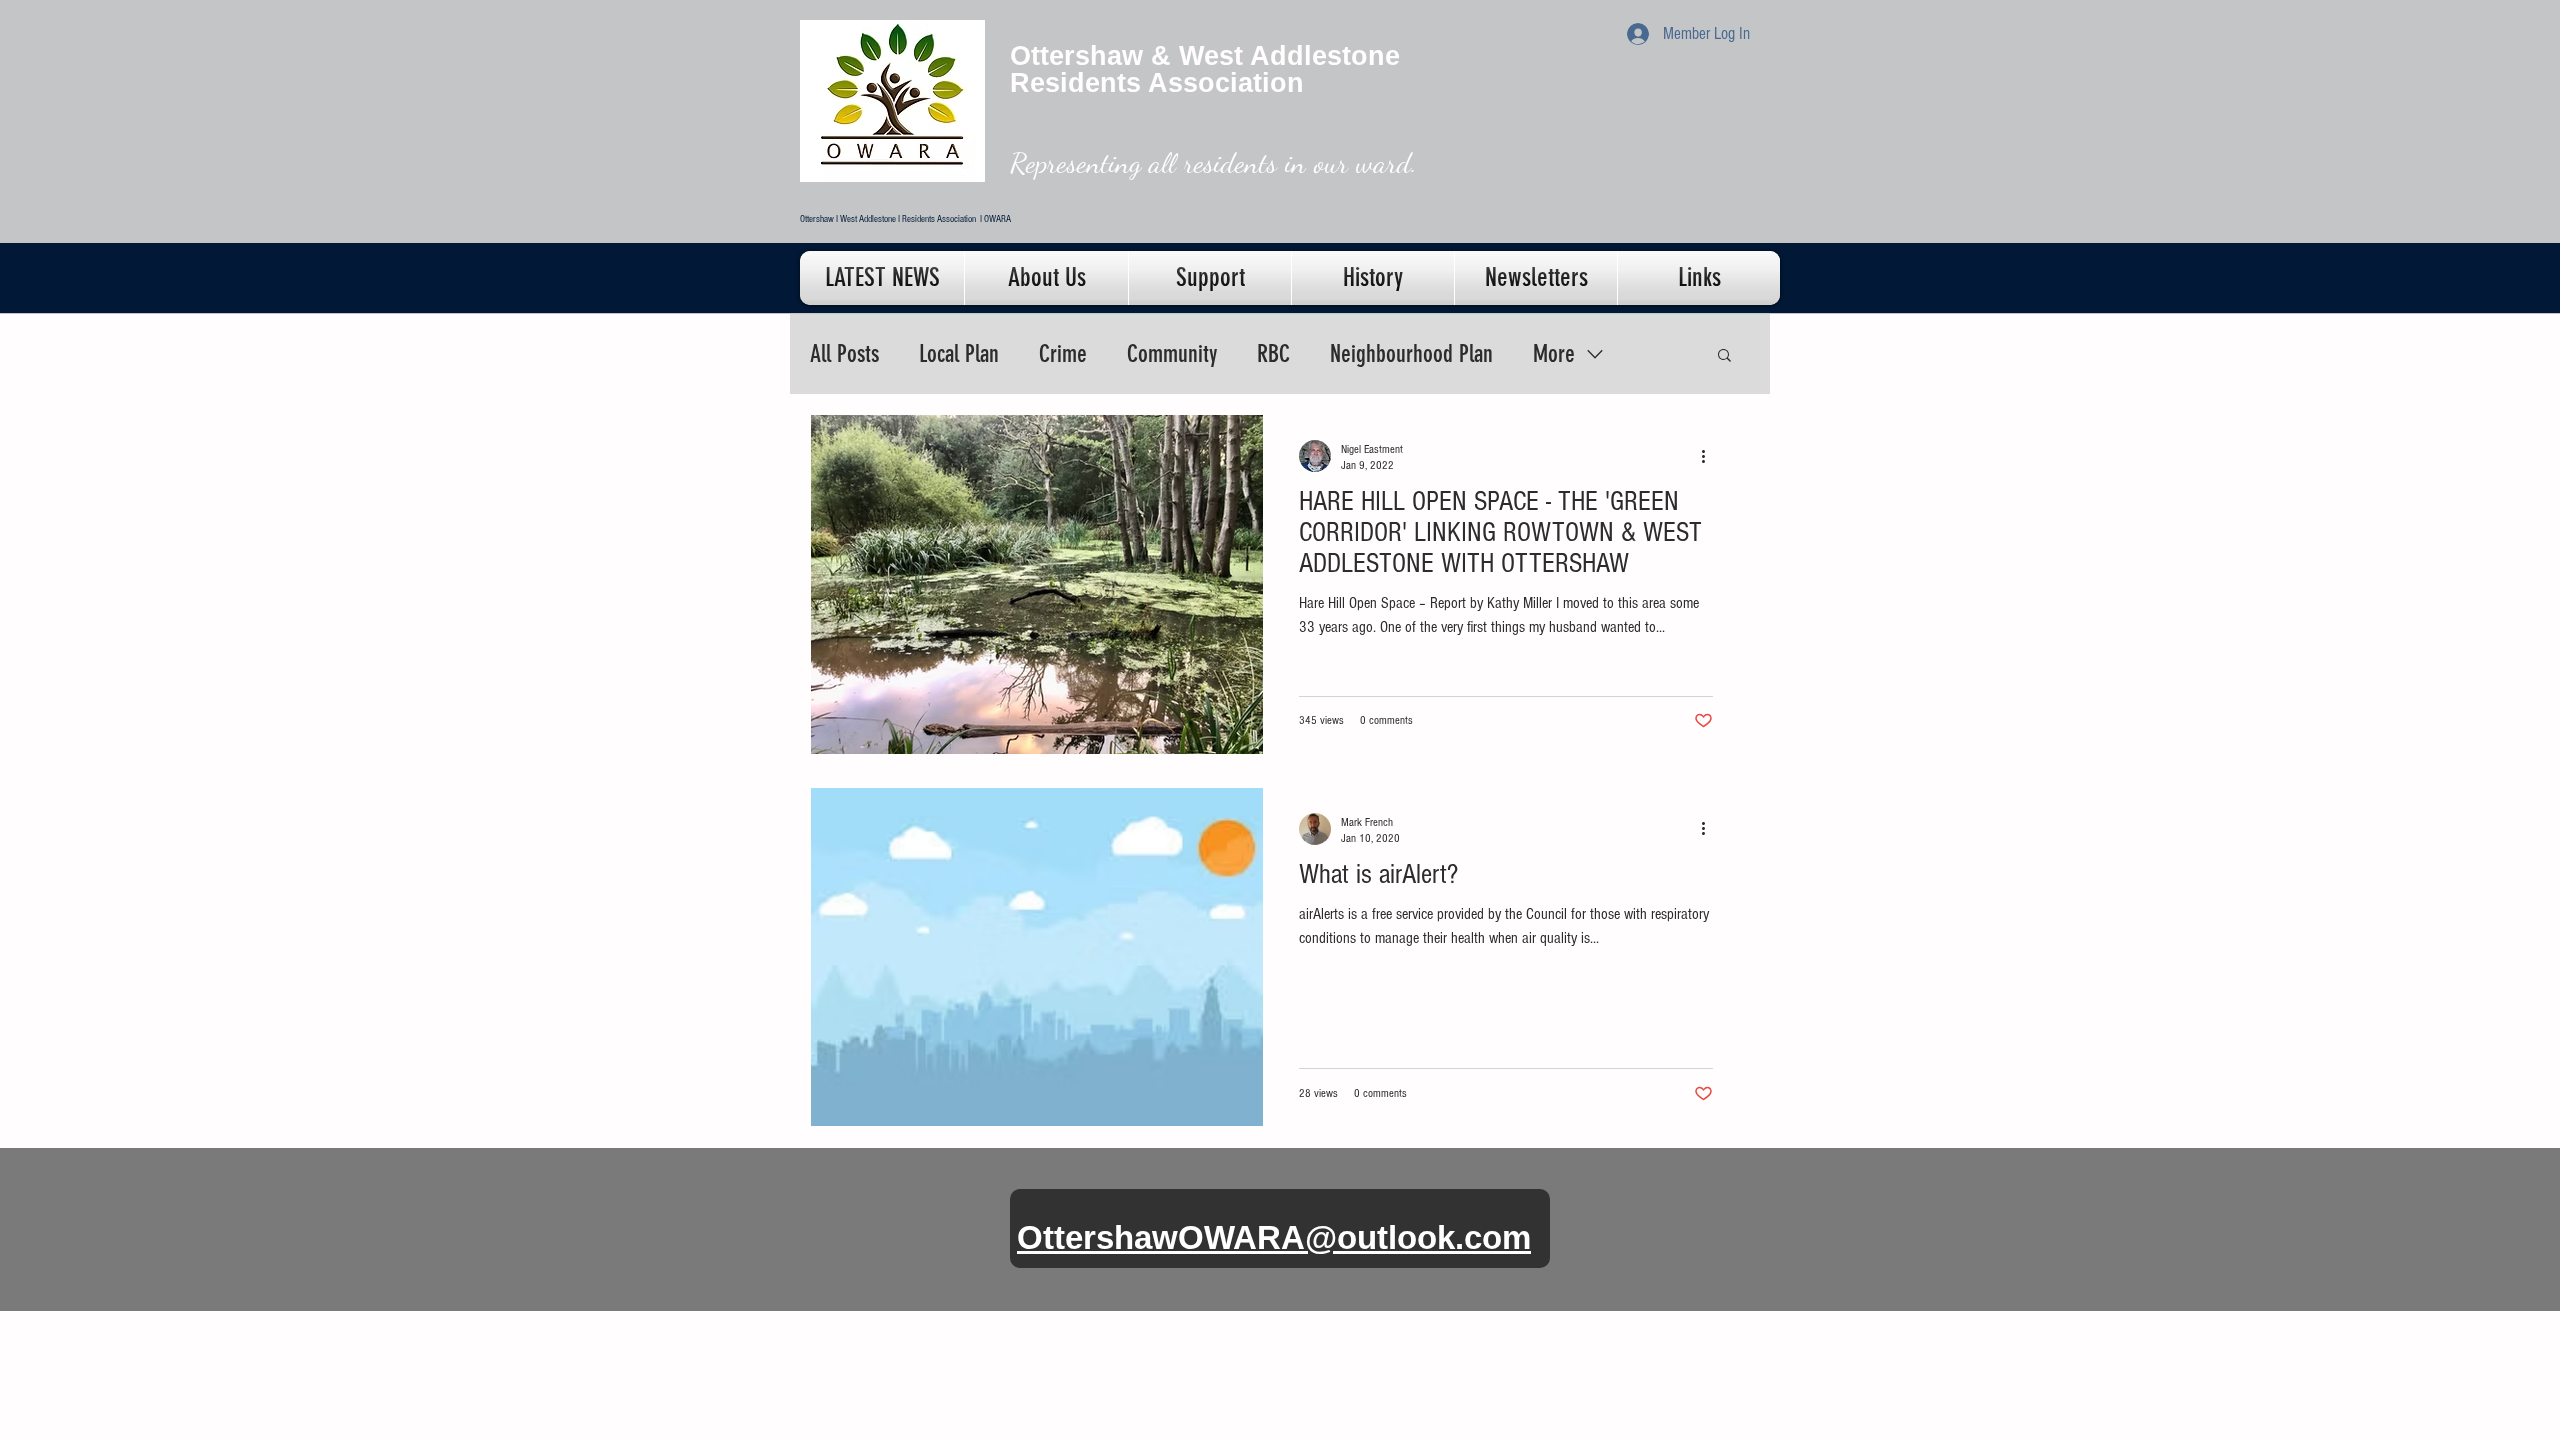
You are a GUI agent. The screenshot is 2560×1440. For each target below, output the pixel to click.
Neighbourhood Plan (1411, 354)
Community (1172, 354)
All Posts (844, 354)
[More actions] (1710, 456)
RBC (1273, 354)
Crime (1063, 354)
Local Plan (959, 354)
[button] (1724, 356)
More (1554, 354)
